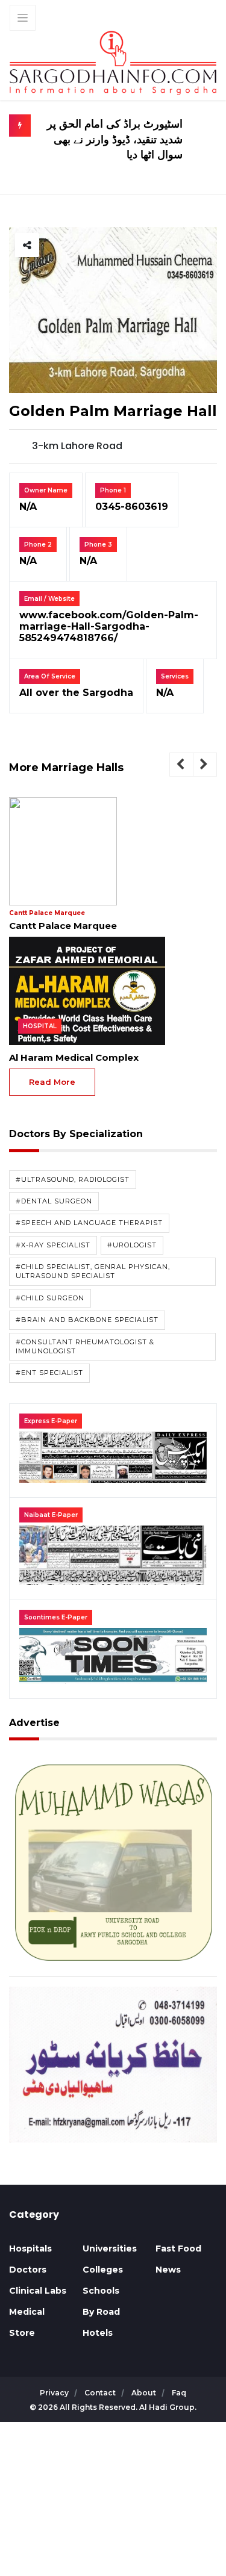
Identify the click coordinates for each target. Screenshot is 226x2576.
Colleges (103, 2270)
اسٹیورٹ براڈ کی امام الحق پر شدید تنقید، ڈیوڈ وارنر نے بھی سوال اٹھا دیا (115, 139)
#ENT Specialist (49, 1373)
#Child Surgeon (50, 1298)
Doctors (28, 2270)
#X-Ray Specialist (53, 1245)
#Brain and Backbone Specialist (87, 1320)
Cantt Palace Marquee (47, 913)
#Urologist (132, 1245)
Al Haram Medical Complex (74, 1057)
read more (52, 1082)
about (145, 2393)
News (168, 2270)
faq (179, 2393)
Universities (110, 2249)
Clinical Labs (38, 2291)
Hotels (98, 2333)
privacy (55, 2393)
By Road (101, 2312)
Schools (101, 2291)
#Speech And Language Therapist (89, 1223)
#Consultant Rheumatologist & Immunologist (85, 1346)
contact (101, 2393)
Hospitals (30, 2249)
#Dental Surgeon (54, 1201)
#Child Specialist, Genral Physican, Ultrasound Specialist (93, 1271)
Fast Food (178, 2249)
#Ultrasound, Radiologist (73, 1179)
